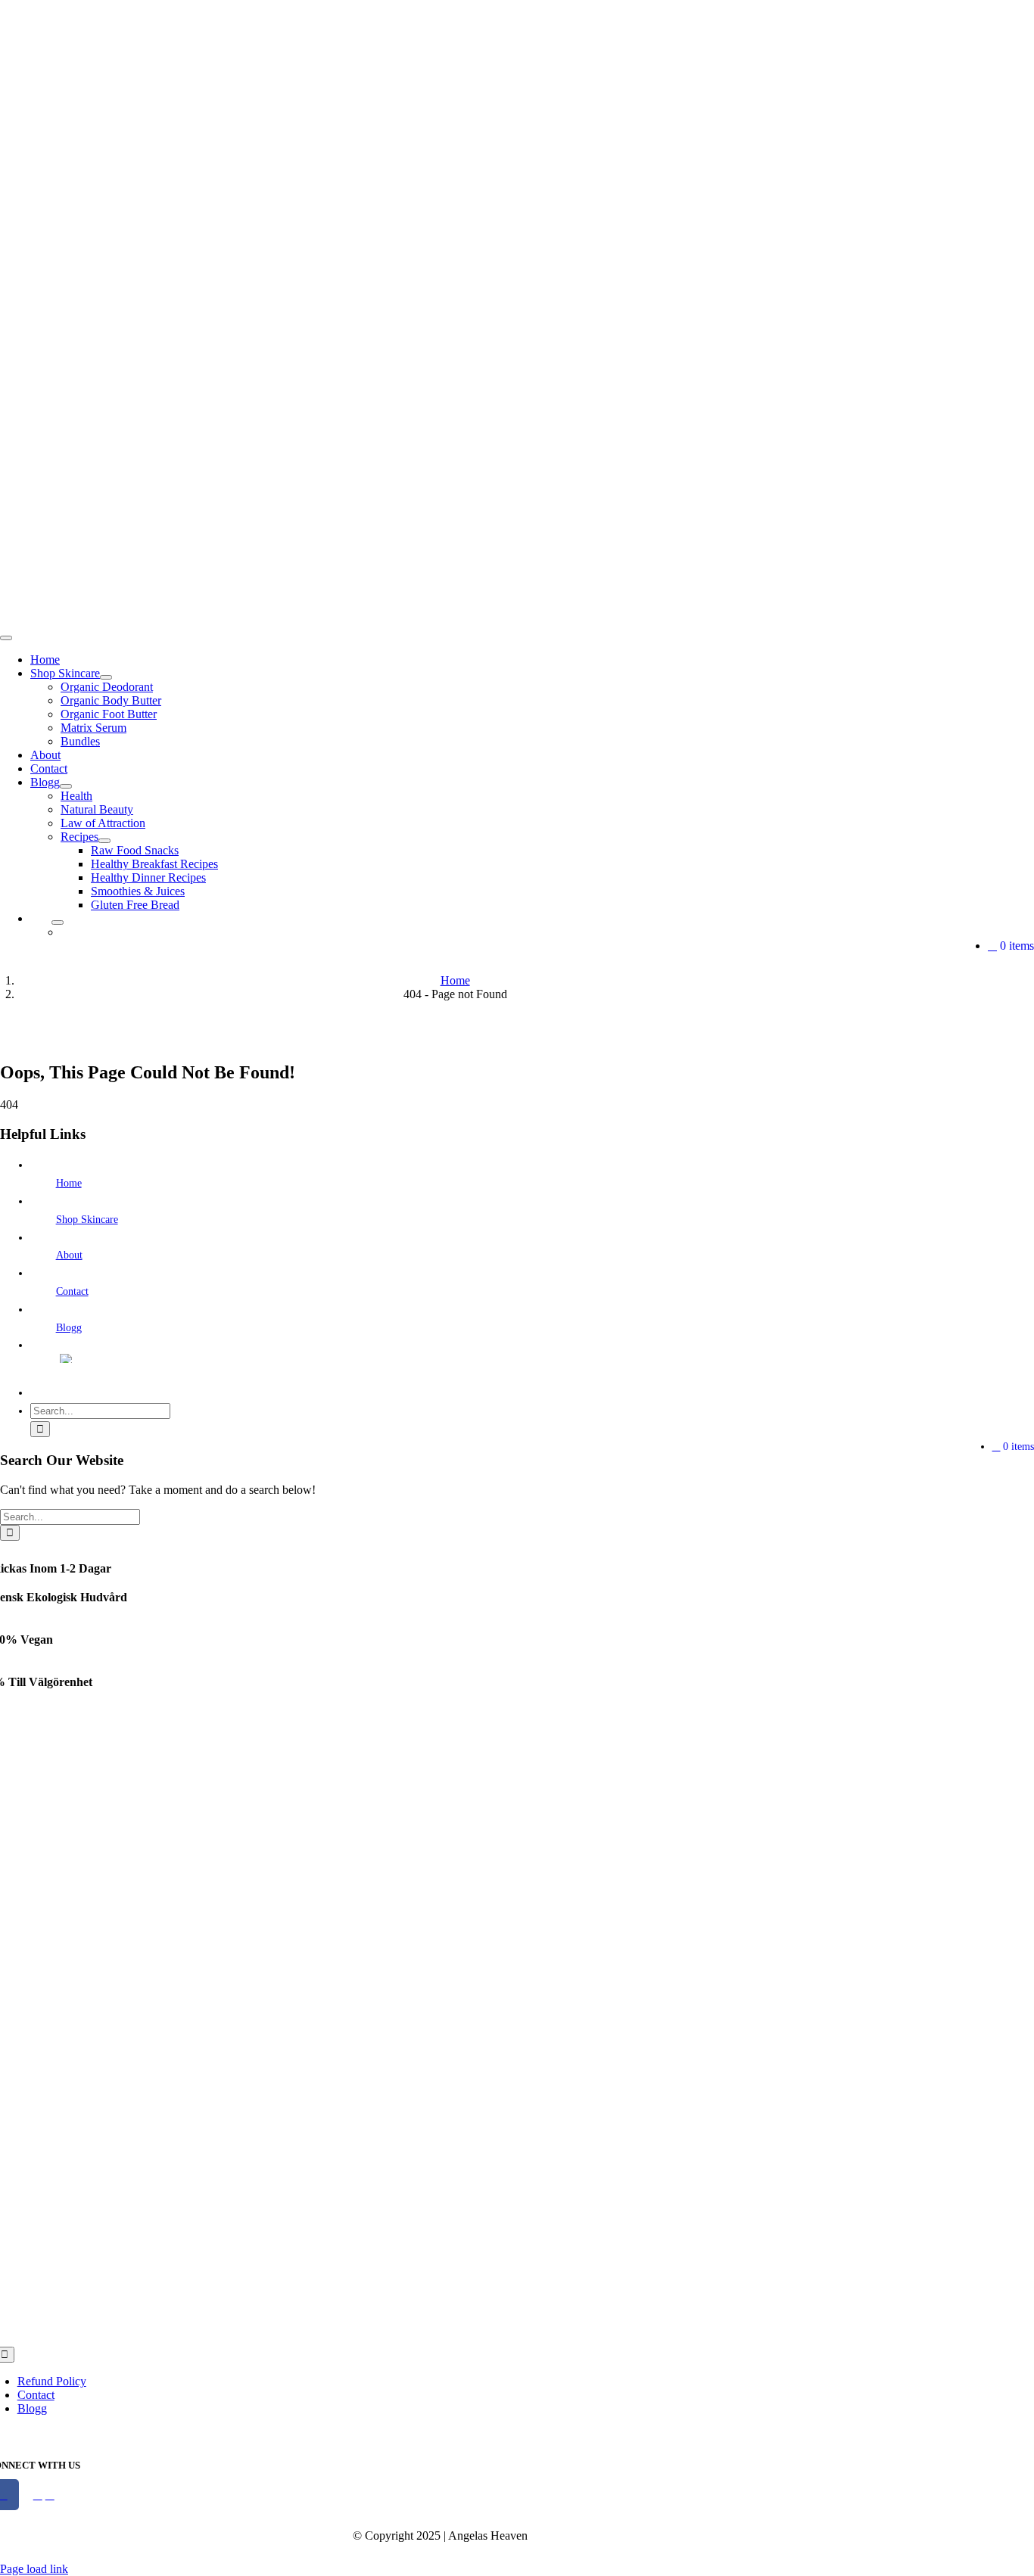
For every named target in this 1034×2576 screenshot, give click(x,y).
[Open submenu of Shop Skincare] (106, 677)
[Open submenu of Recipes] (104, 841)
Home (69, 1183)
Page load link (34, 2569)
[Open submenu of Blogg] (66, 786)
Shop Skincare (87, 1220)
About (69, 1255)
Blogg (69, 1328)
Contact (72, 1291)
